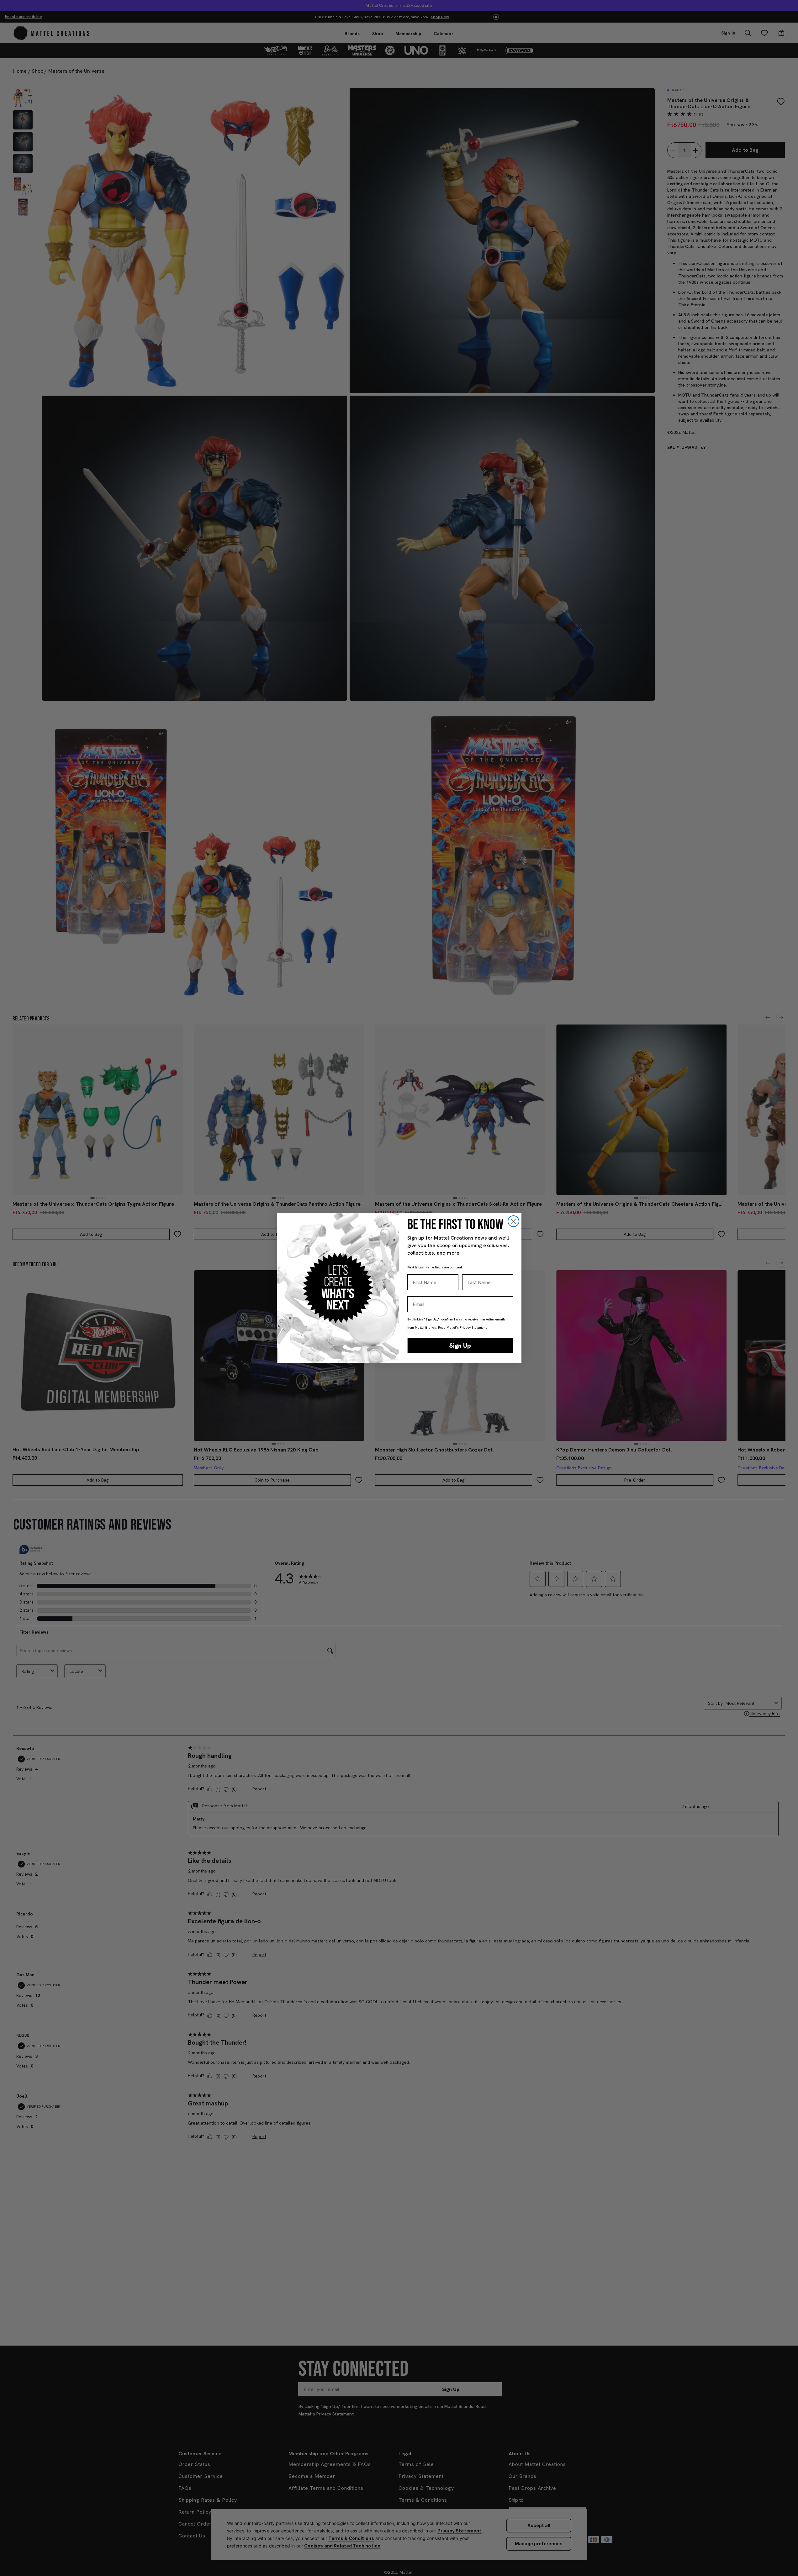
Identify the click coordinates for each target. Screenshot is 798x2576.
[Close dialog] (513, 1221)
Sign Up (460, 1346)
